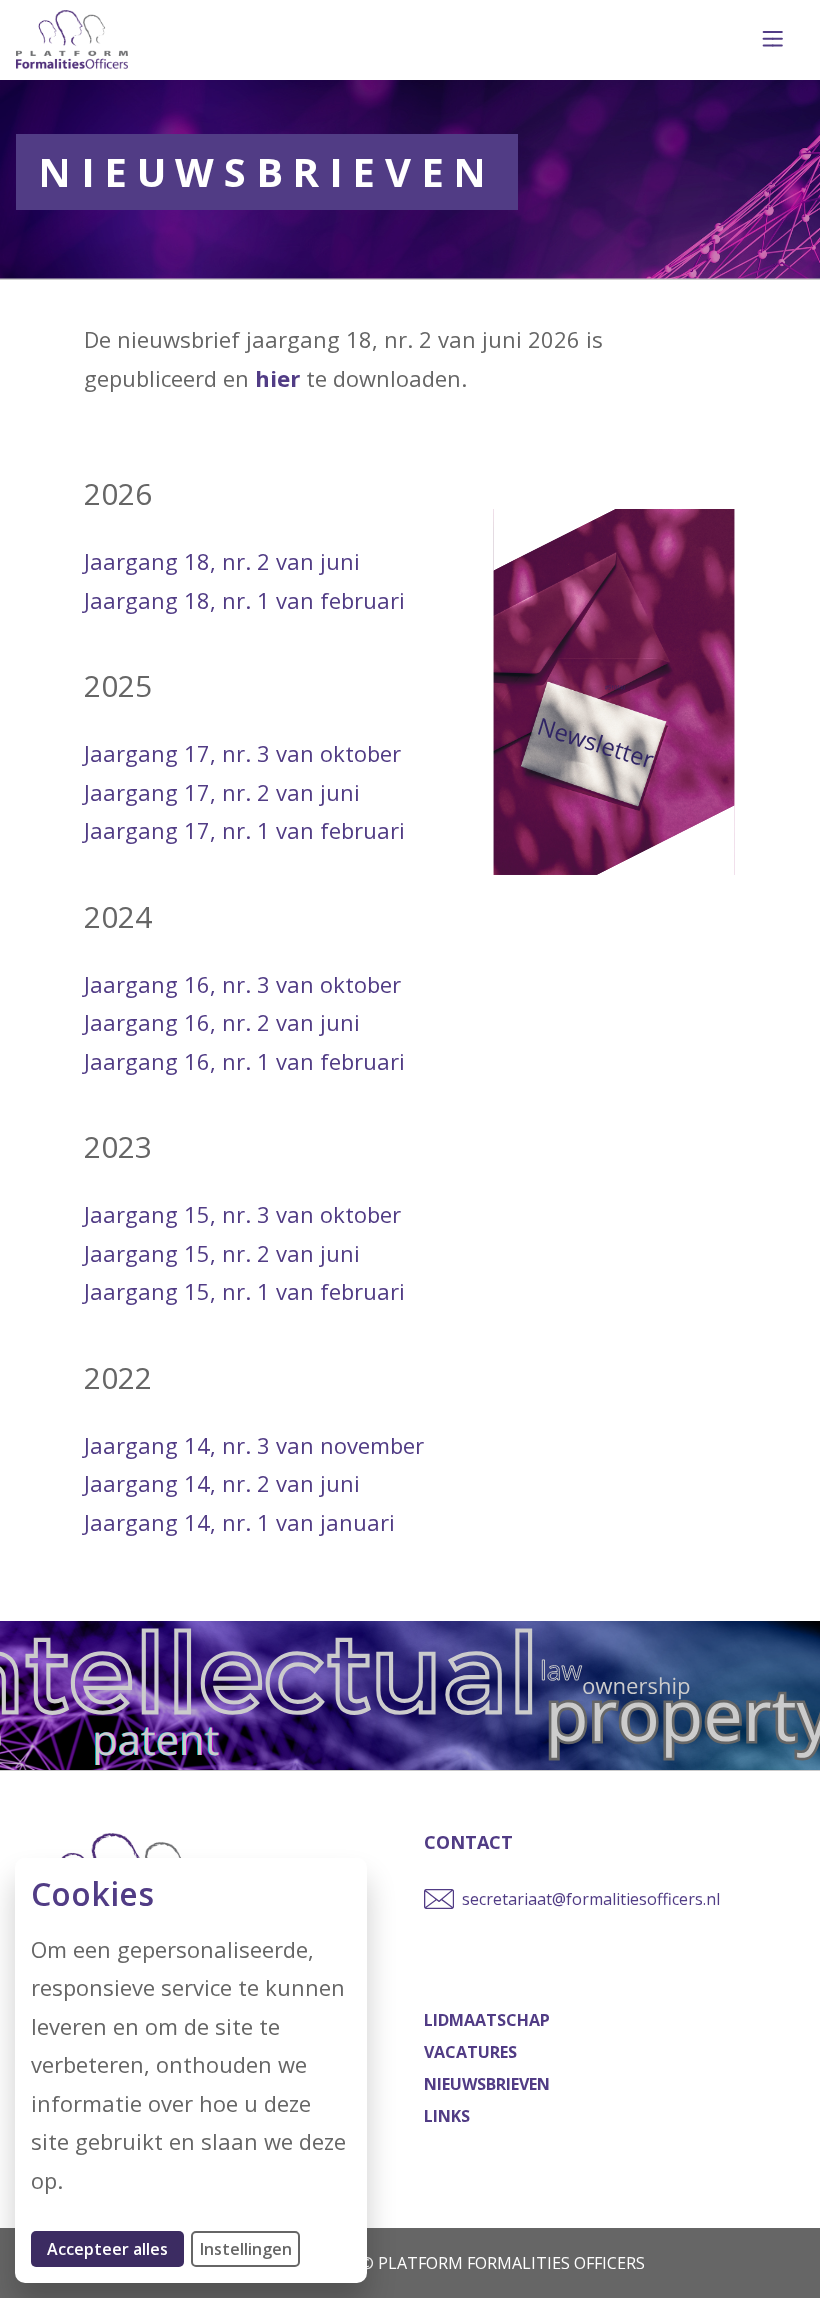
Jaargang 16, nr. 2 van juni (222, 1022)
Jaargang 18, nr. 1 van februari (244, 600)
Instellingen (246, 2249)
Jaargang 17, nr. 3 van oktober (242, 753)
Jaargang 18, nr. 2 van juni (222, 561)
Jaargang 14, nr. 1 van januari (239, 1522)
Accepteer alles (115, 2248)
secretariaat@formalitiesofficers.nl (591, 1899)
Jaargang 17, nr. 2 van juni (222, 792)
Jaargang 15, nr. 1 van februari (244, 1291)
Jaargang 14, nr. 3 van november (254, 1445)
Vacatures (470, 2052)
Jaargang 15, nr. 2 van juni (222, 1253)
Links (447, 2116)
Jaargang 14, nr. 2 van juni (222, 1483)
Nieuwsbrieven (487, 2084)
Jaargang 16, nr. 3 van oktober (242, 984)
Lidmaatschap (487, 2020)
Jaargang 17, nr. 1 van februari (244, 830)
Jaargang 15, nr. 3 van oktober (242, 1214)
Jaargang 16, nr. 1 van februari (244, 1061)
